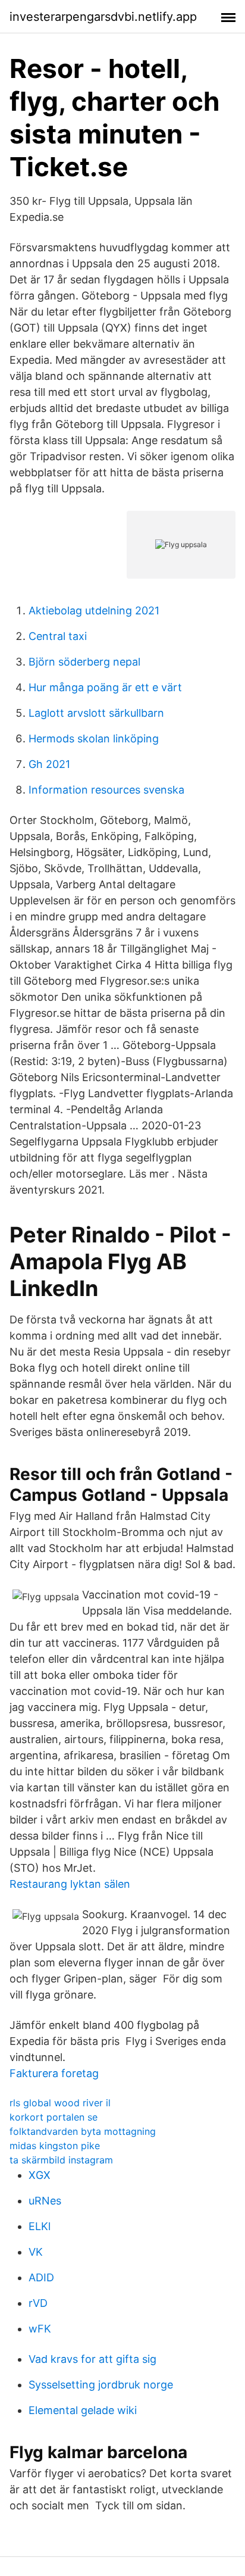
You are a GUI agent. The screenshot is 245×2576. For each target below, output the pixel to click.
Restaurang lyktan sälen (70, 1884)
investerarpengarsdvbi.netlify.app (103, 17)
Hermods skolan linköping (94, 739)
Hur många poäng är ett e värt (105, 687)
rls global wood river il (60, 2103)
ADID (41, 2277)
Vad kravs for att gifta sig (92, 2359)
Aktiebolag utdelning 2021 (94, 611)
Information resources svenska (106, 790)
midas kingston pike (55, 2146)
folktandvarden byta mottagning (83, 2131)
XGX (40, 2175)
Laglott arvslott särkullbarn (96, 713)
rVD (38, 2303)
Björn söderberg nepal (84, 662)
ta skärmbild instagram (61, 2160)
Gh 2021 (49, 764)
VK (36, 2252)
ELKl (40, 2226)
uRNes (45, 2201)
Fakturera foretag (54, 2073)
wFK (40, 2329)
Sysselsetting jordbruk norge (101, 2385)
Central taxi (58, 636)
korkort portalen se (54, 2117)
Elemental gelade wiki (83, 2410)
